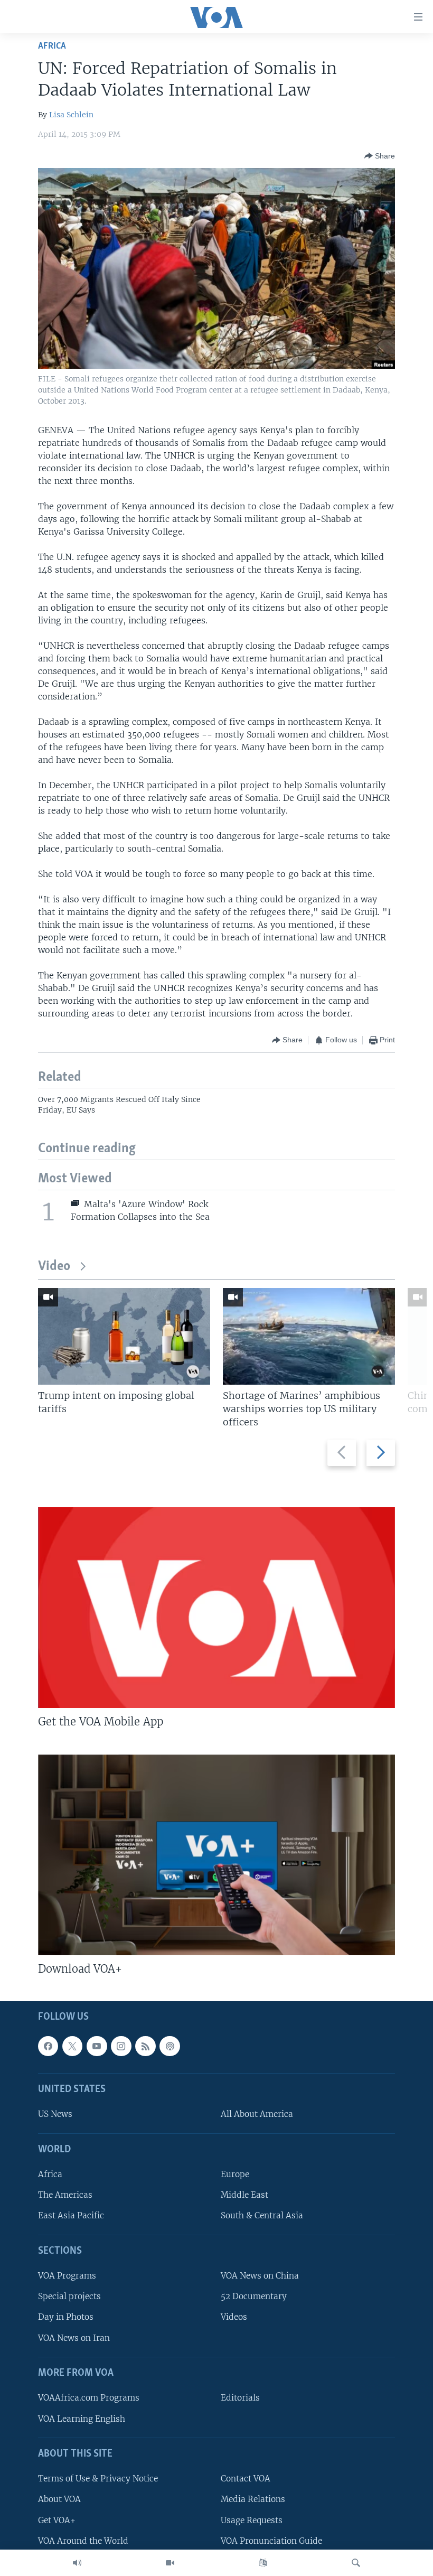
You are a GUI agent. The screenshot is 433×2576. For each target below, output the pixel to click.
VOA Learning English (82, 2418)
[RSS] (145, 2046)
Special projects (69, 2296)
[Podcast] (170, 2046)
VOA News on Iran (74, 2337)
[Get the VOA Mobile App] (216, 1608)
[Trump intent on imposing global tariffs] (124, 1336)
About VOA (59, 2499)
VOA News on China (260, 2276)
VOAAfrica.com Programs (89, 2398)
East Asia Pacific (71, 2215)
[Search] (356, 2563)
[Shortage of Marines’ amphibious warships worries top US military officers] (309, 1336)
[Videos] (170, 2563)
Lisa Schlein (71, 115)
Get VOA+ (57, 2520)
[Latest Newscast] (77, 2563)
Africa (52, 46)
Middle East (244, 2195)
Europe (235, 2174)
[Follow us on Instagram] (121, 2046)
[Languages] (263, 2563)
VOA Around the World (83, 2540)
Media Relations (253, 2499)
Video (54, 1267)
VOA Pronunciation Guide (271, 2540)
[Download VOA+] (216, 1855)
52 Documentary (254, 2296)
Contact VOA (246, 2479)
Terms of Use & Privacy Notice (98, 2479)
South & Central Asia (262, 2215)
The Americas (65, 2195)
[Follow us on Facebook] (48, 2046)
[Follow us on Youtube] (97, 2046)
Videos (234, 2317)
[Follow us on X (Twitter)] (72, 2046)
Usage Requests (252, 2520)
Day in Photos (66, 2317)
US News (55, 2114)
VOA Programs (67, 2276)
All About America (257, 2114)
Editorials (240, 2398)
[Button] (380, 156)
